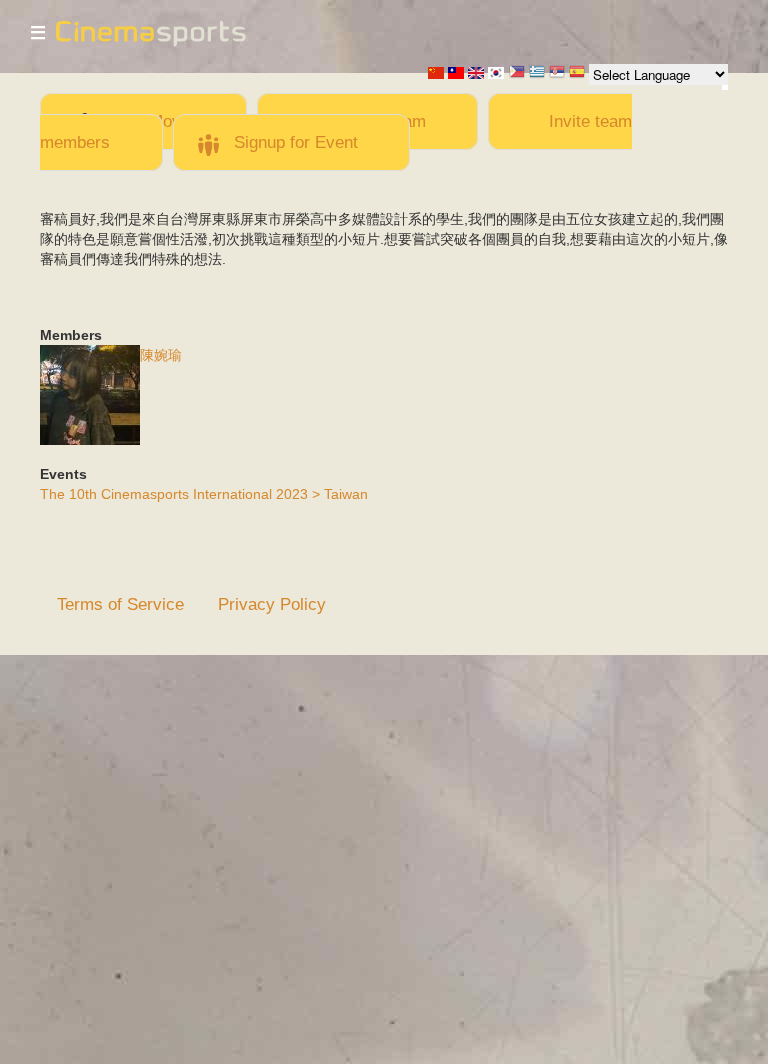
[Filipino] (517, 73)
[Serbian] (557, 73)
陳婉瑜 (161, 355)
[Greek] (537, 73)
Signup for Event (296, 142)
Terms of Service (120, 604)
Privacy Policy (272, 604)
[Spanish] (577, 73)
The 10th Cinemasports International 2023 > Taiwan (204, 494)
